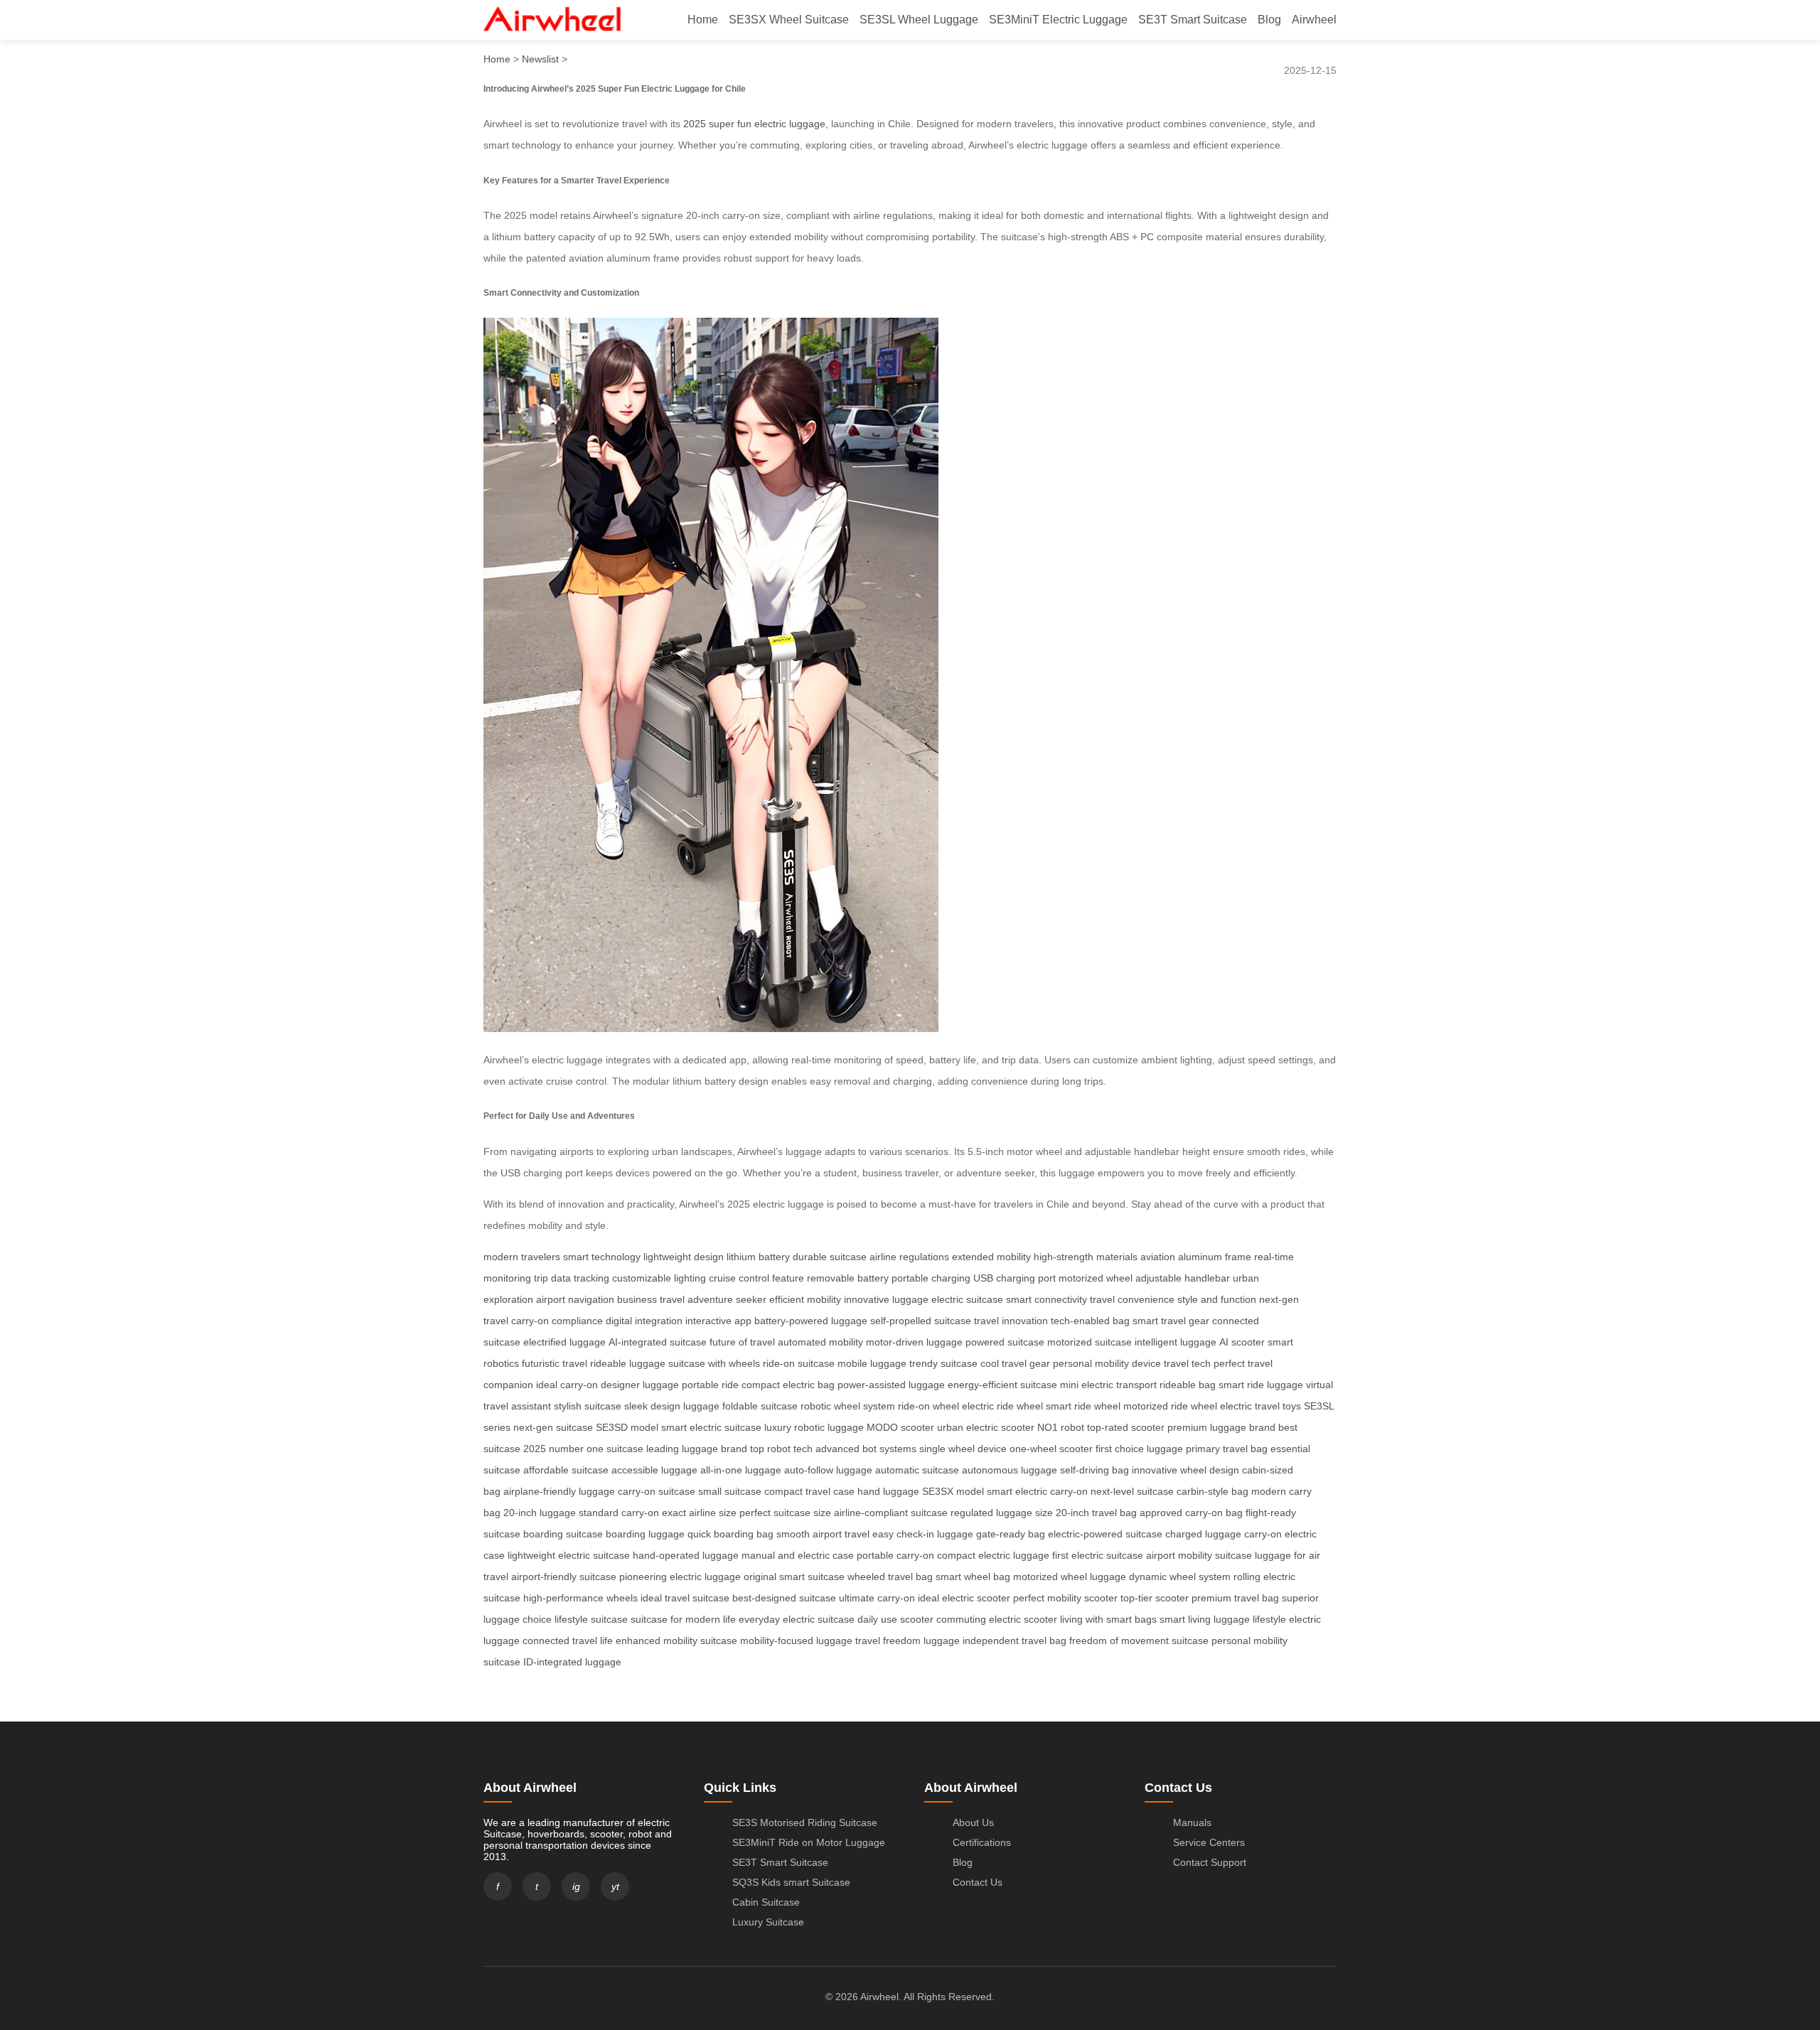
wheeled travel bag (890, 1577)
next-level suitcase (1132, 1491)
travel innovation (1011, 1321)
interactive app (718, 1321)
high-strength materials (1086, 1257)
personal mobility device (1107, 1363)
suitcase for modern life (683, 1619)
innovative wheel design (1185, 1470)
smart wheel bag (973, 1577)
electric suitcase (967, 1299)
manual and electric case (798, 1555)
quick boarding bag (730, 1534)
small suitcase (730, 1491)
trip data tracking (572, 1278)
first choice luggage (1139, 1449)
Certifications (982, 1842)
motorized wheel (1096, 1278)
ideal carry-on (567, 1385)
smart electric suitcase (711, 1427)
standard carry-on (619, 1513)
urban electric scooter (986, 1427)
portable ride (710, 1385)
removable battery (848, 1278)
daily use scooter (895, 1619)
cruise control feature (756, 1278)
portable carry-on (895, 1555)
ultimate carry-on (877, 1598)
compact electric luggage (993, 1555)
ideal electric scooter (964, 1598)
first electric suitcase (1098, 1555)
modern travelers (522, 1257)
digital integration (644, 1321)
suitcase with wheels (714, 1363)
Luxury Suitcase (768, 1922)
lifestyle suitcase (591, 1619)
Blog (1269, 20)
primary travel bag (1227, 1449)
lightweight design (684, 1257)
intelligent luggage (1176, 1342)
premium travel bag (1235, 1598)
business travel (651, 1299)
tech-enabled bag (1090, 1321)
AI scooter (1242, 1342)
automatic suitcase (917, 1470)
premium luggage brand (1221, 1427)
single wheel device (963, 1449)
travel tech (1187, 1363)
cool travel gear (1015, 1363)
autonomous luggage (1010, 1470)
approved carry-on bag (1191, 1513)
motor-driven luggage (914, 1342)
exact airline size (699, 1513)
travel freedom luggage (908, 1640)
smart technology (602, 1257)
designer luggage (640, 1385)
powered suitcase (1005, 1342)
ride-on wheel (928, 1406)
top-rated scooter (1126, 1427)
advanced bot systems (866, 1449)
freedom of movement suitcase (1139, 1640)
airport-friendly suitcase (564, 1577)
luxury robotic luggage (814, 1427)
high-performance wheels (580, 1598)
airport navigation (575, 1299)
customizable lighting (659, 1278)
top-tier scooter (1155, 1598)
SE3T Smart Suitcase (1193, 20)
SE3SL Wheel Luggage (919, 20)
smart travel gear (1171, 1321)
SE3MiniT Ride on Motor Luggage (809, 1842)
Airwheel (1314, 20)
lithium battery (758, 1257)
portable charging (931, 1278)
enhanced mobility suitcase (676, 1640)
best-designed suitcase (784, 1598)
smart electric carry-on (1037, 1491)
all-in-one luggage (741, 1470)
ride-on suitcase (799, 1363)
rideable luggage (628, 1363)
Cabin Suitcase (766, 1902)
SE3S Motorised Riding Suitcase (805, 1822)
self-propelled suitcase (921, 1321)
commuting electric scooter (997, 1619)
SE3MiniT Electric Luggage (1058, 20)
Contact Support (1210, 1862)
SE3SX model (953, 1491)
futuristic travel (555, 1363)
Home (703, 20)
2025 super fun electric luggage (754, 124)
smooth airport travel (823, 1534)
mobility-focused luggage (796, 1640)
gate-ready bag (1011, 1534)
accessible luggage (654, 1470)
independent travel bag (1015, 1640)
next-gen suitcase (553, 1427)
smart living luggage (1205, 1619)
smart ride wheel (1083, 1406)
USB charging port (1015, 1278)
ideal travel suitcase (685, 1598)
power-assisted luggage (891, 1385)
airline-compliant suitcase (891, 1513)
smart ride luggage (1261, 1385)
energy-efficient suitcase (1002, 1385)
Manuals (1192, 1822)
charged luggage (1203, 1534)
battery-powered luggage (811, 1321)
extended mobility (991, 1257)
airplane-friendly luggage (559, 1491)
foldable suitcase (760, 1406)
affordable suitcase (566, 1470)
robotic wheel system (848, 1406)
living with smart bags (1108, 1619)
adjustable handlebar (1183, 1278)
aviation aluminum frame (1196, 1257)
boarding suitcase (563, 1534)
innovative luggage (886, 1299)
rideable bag (1188, 1385)
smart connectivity (1046, 1299)
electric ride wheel (1002, 1406)
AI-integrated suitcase (658, 1342)
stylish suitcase (588, 1406)
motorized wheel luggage (1070, 1577)
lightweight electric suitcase (569, 1555)
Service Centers (1209, 1842)
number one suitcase (596, 1449)
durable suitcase (830, 1257)
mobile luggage (872, 1363)
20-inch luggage (540, 1513)
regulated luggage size (1002, 1513)
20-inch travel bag (1096, 1513)
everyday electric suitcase (797, 1619)
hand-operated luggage (686, 1555)
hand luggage (888, 1491)
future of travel (742, 1342)
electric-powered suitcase (1105, 1534)
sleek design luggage (672, 1406)
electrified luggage (564, 1342)
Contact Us (978, 1882)
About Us (973, 1822)
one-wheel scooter (1051, 1449)
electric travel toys (1260, 1406)
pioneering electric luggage (680, 1577)
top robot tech (781, 1449)
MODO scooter (900, 1427)
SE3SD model (627, 1427)
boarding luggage (645, 1534)
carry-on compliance (557, 1321)
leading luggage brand (697, 1449)
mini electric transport (1108, 1385)
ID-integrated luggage (572, 1662)
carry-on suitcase (657, 1491)
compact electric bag (788, 1385)
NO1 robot (1061, 1427)
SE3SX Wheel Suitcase (789, 20)
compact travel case (809, 1491)
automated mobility (820, 1342)
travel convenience (1132, 1299)
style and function (1217, 1299)
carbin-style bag (1213, 1491)
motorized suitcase (1090, 1342)
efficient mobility (805, 1299)
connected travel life (568, 1640)
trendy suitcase (943, 1363)
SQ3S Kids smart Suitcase (791, 1882)
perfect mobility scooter (1065, 1598)
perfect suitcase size (785, 1513)
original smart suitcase (794, 1577)
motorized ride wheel (1170, 1406)
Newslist (540, 59)
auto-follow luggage (828, 1470)
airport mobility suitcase (1199, 1555)
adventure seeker (727, 1299)
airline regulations (909, 1257)
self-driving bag (1094, 1470)
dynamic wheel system (1180, 1577)
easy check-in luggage (923, 1534)
